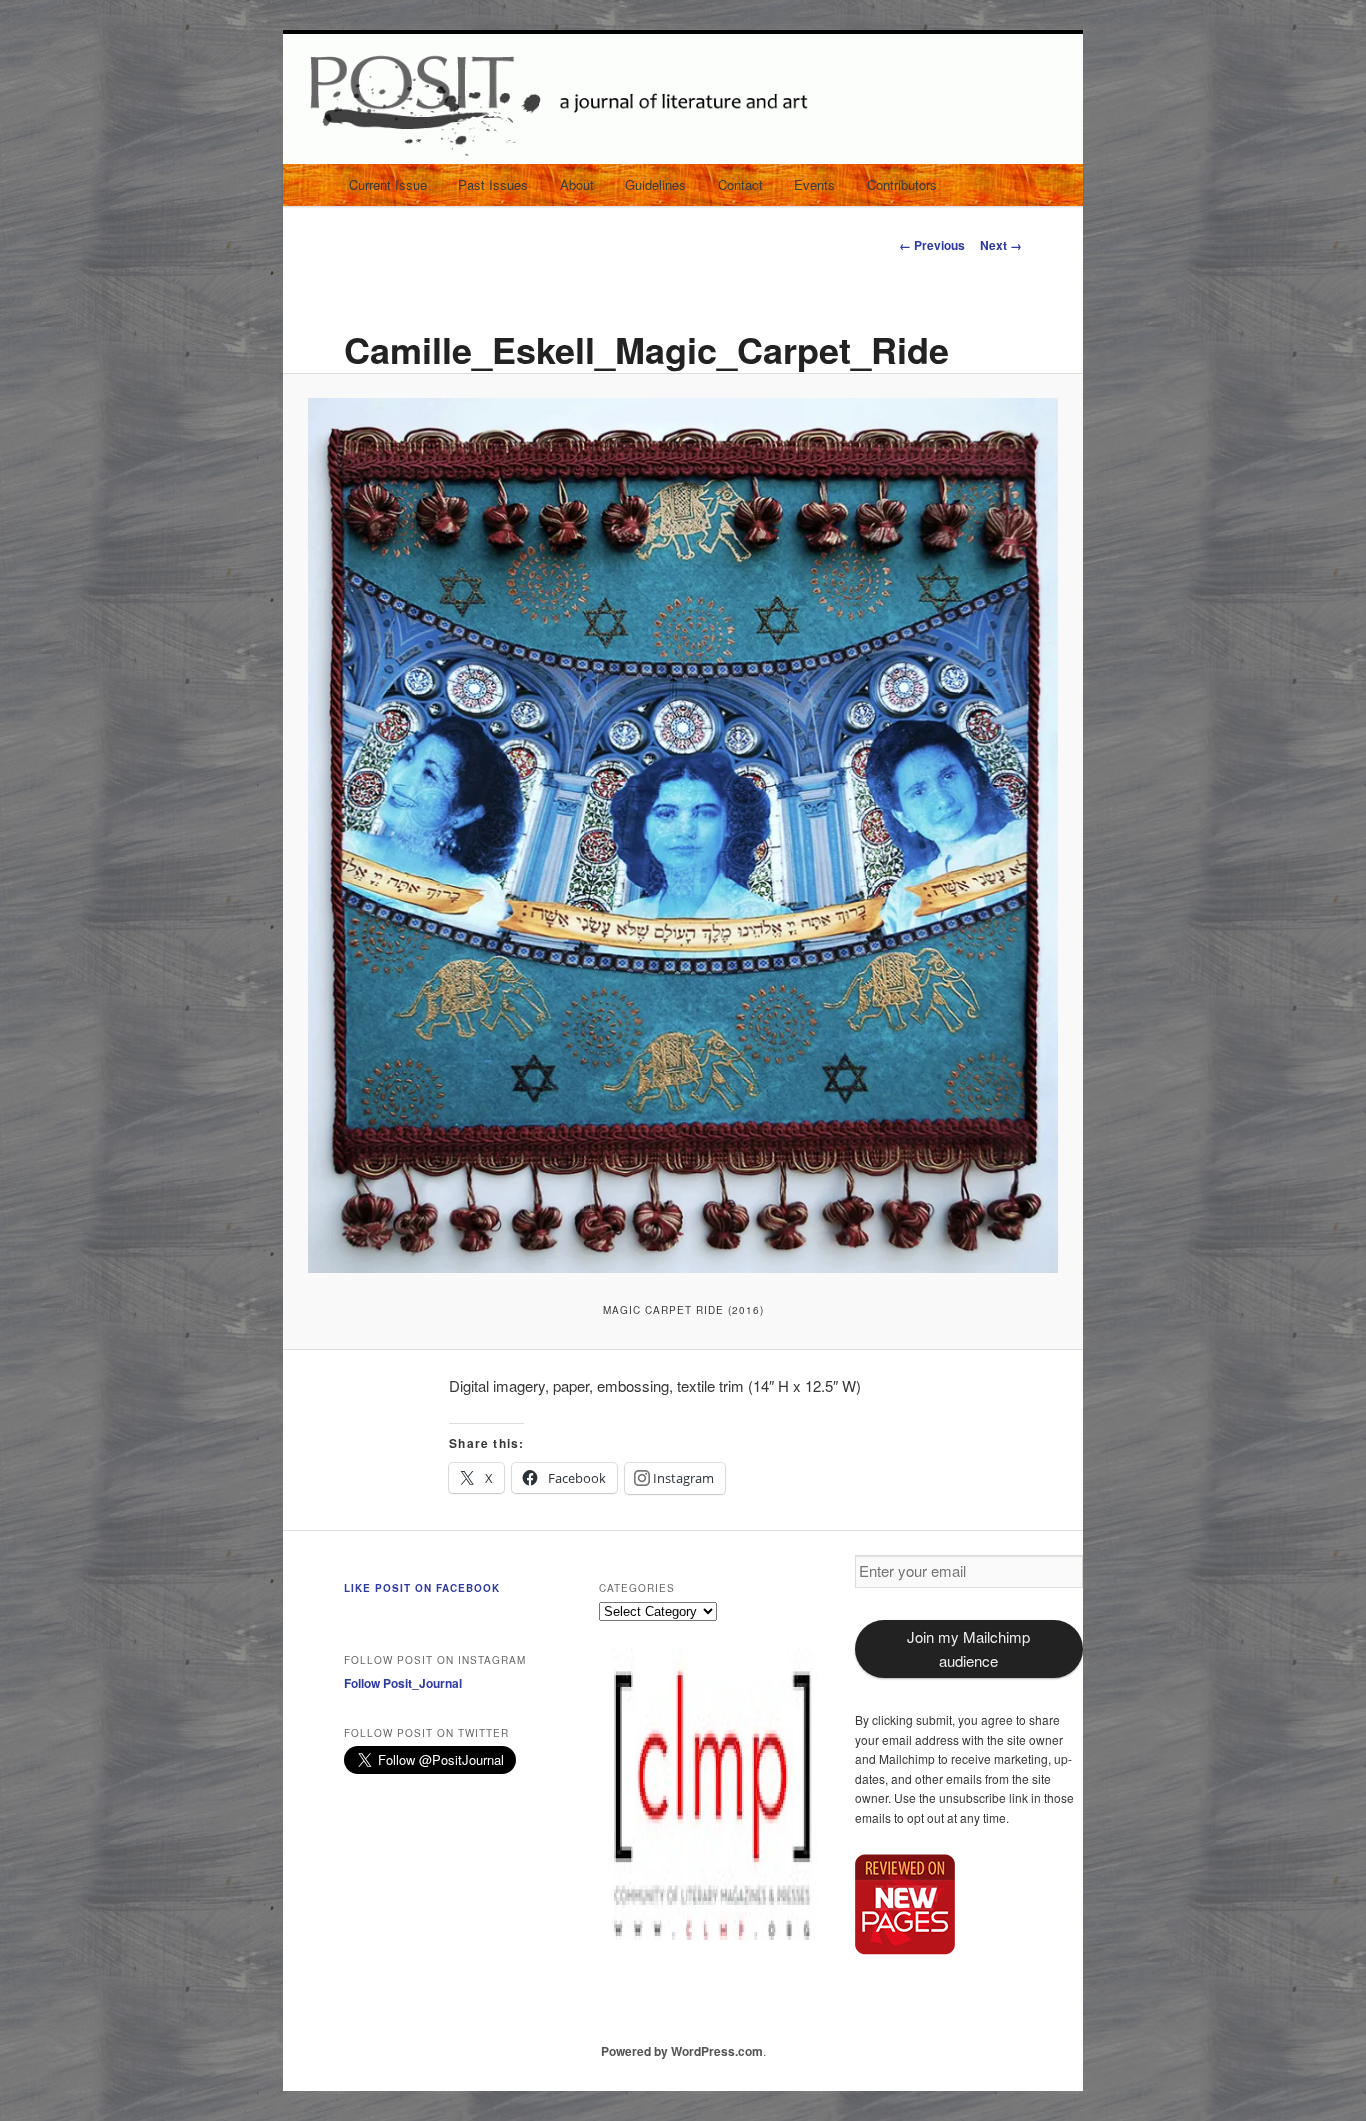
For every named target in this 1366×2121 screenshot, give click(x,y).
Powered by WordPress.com (682, 2051)
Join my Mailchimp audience (968, 1648)
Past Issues (493, 184)
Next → (1001, 245)
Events (814, 184)
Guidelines (655, 184)
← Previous (932, 245)
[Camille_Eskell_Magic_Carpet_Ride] (683, 835)
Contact (740, 184)
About (577, 184)
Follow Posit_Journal (403, 1683)
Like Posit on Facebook (422, 1588)
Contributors (902, 184)
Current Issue (388, 184)
